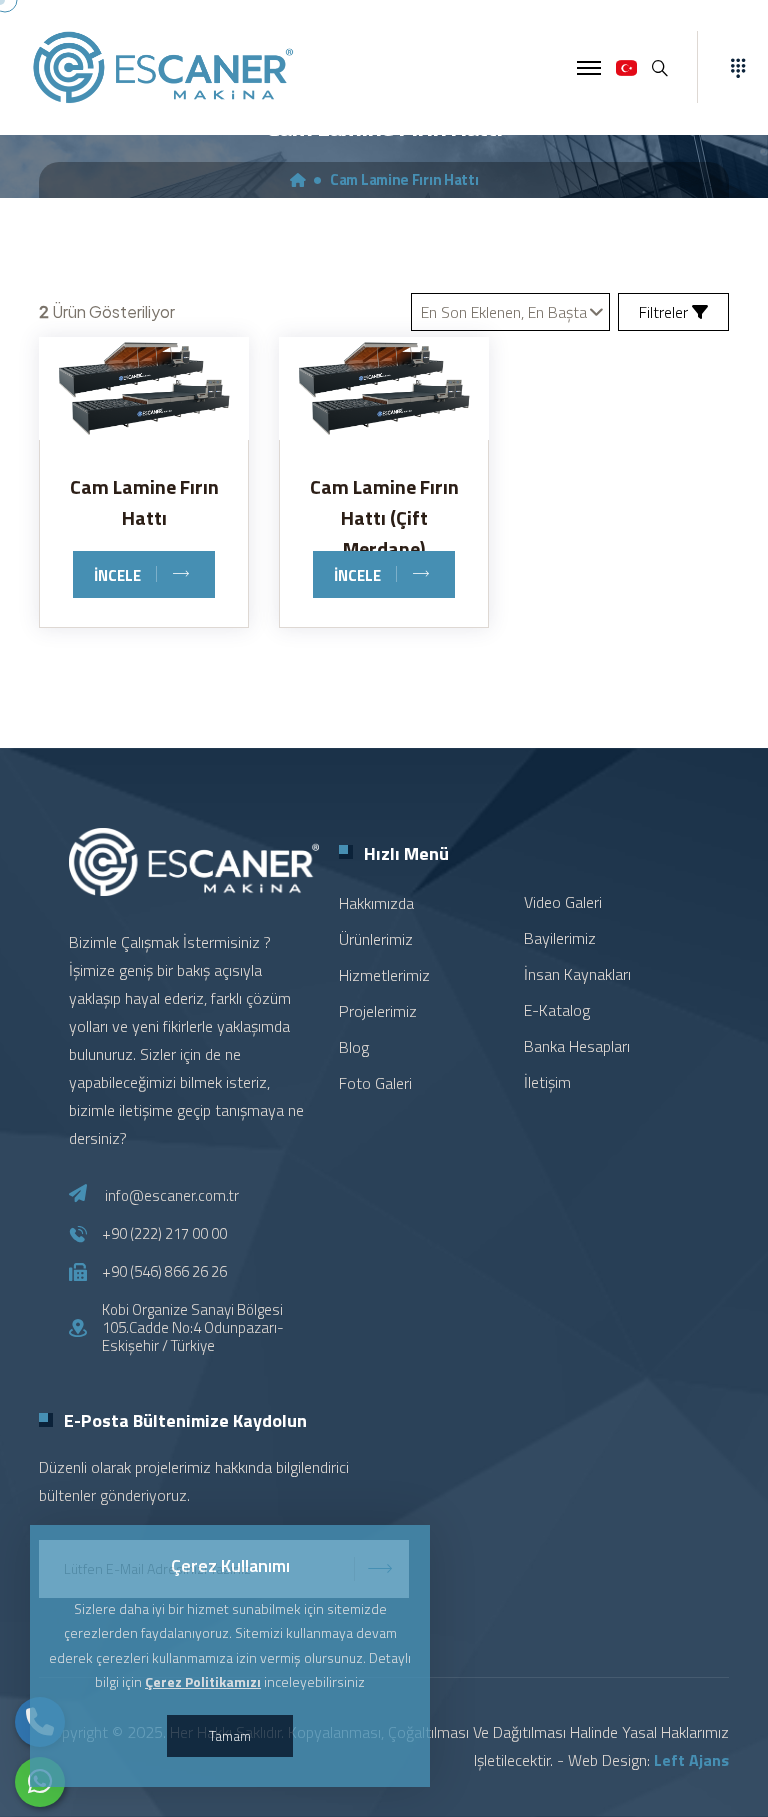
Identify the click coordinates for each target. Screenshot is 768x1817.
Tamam (230, 1735)
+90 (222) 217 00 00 (164, 1234)
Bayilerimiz (560, 938)
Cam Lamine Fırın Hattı (144, 502)
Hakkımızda (376, 903)
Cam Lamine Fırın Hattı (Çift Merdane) (384, 517)
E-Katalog (557, 1010)
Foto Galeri (375, 1083)
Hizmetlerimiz (384, 975)
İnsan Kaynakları (577, 974)
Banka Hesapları (577, 1046)
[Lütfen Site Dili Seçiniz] (626, 68)
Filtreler (665, 312)
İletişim (547, 1082)
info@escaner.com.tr (172, 1195)
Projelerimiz (378, 1011)
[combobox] (510, 312)
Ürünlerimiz (376, 939)
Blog (354, 1047)
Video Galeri (563, 902)
